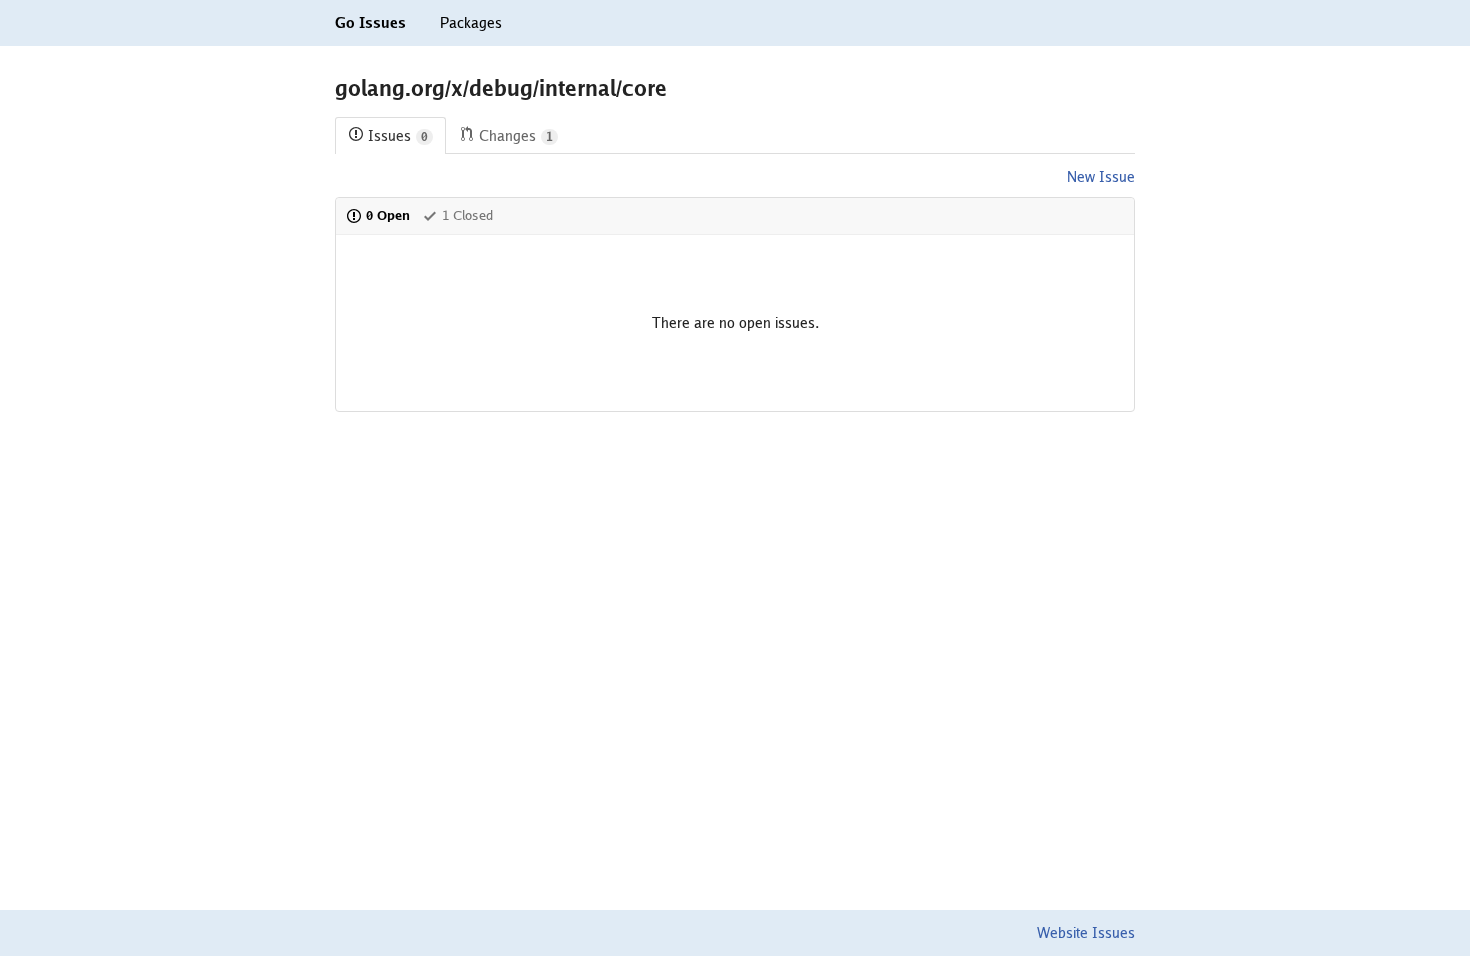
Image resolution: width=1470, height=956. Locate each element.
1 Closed (467, 215)
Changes (516, 136)
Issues (398, 136)
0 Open (388, 215)
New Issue (1101, 177)
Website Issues (1086, 933)
